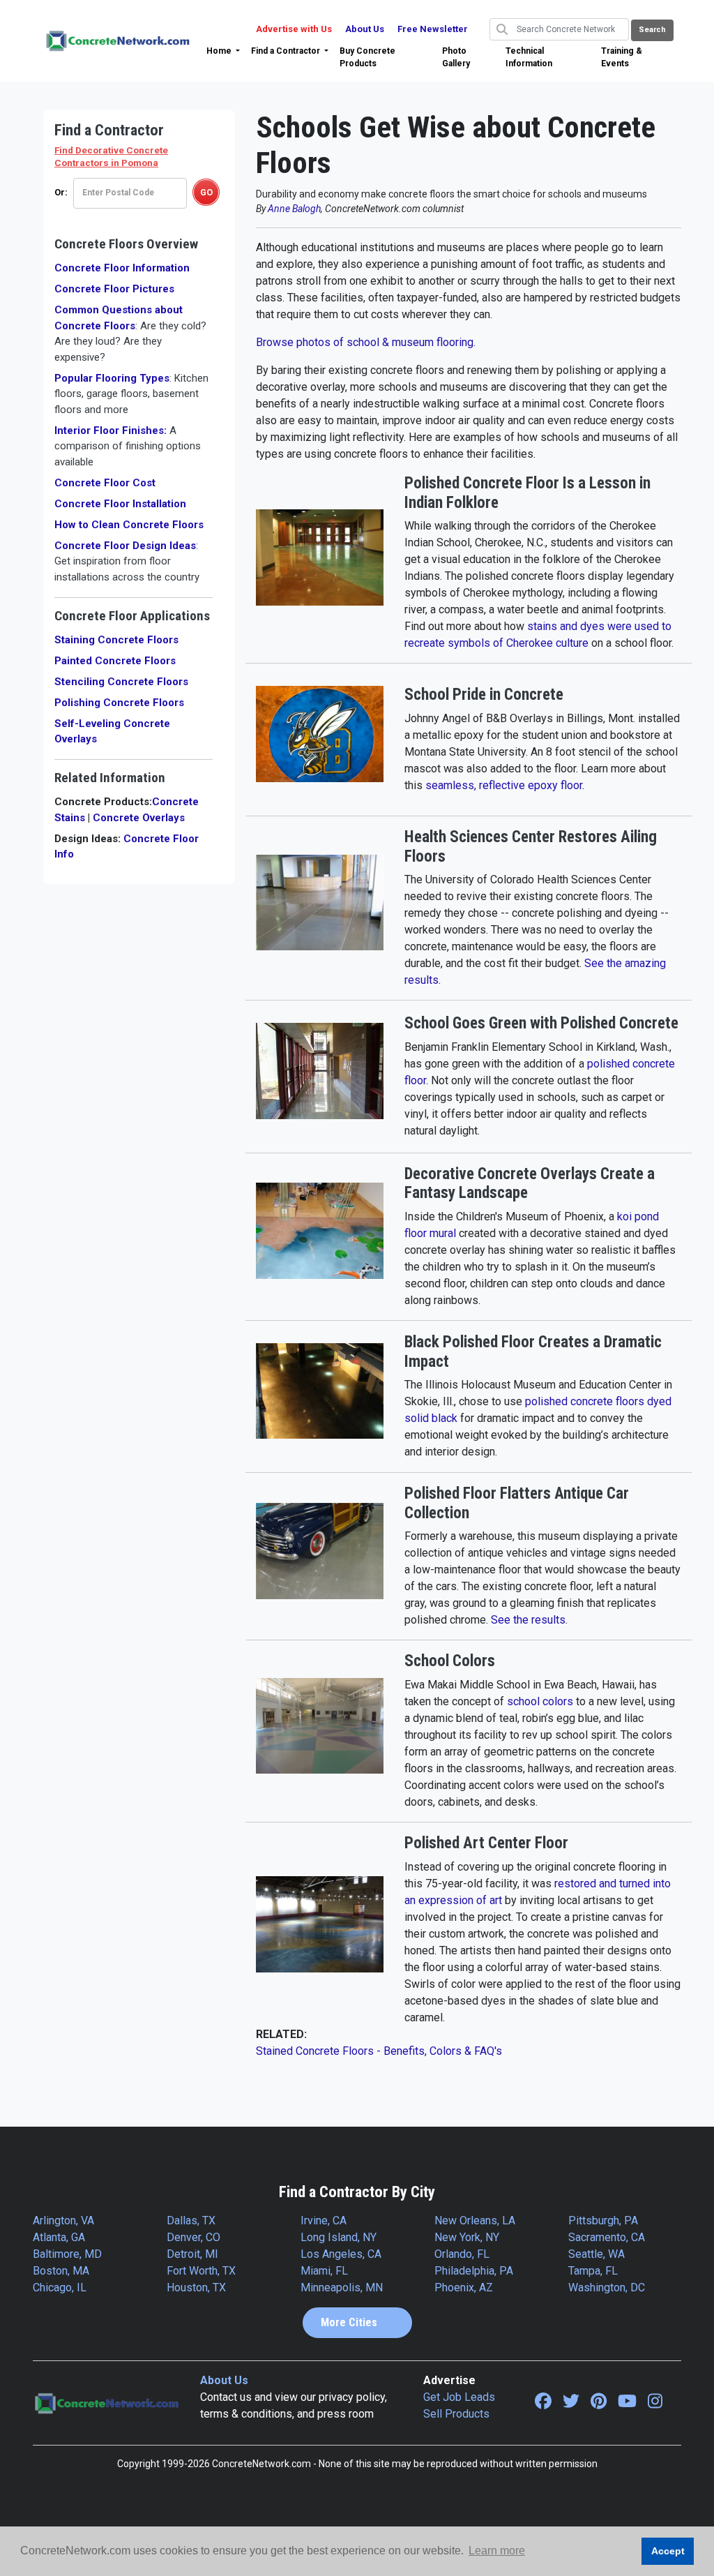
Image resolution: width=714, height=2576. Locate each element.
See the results (528, 1620)
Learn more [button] (497, 2551)
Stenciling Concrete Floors (121, 682)
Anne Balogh (294, 209)
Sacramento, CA (607, 2237)
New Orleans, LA (475, 2221)
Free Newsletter (433, 29)
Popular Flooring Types (131, 394)
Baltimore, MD (67, 2254)
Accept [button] (668, 2551)
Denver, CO (193, 2237)
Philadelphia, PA (474, 2271)
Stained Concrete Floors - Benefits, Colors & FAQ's (379, 2051)
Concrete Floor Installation (120, 504)
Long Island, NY (339, 2237)
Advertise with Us (294, 29)
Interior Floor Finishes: (128, 446)
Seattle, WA (597, 2254)
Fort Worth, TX (201, 2271)
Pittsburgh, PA (603, 2221)
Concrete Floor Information (122, 268)
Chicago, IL (60, 2287)
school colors (540, 1701)
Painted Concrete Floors (115, 661)
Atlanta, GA (59, 2237)
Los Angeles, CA (341, 2254)
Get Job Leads (459, 2397)
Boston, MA (61, 2271)
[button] (223, 51)
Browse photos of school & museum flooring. (366, 342)
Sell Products (456, 2414)
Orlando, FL (462, 2254)
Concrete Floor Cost (105, 483)
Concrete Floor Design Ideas (127, 561)
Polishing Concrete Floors (119, 703)
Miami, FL (324, 2271)
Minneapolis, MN (342, 2287)
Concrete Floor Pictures (114, 289)
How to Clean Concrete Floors (129, 525)
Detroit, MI (192, 2254)
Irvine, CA (324, 2221)
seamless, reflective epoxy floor (504, 785)
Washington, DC (607, 2287)
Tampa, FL (593, 2271)
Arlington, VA (63, 2221)
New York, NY (467, 2237)
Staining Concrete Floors (116, 640)
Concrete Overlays (139, 818)
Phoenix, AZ (464, 2287)
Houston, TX (196, 2287)
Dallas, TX (191, 2221)
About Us (365, 29)
